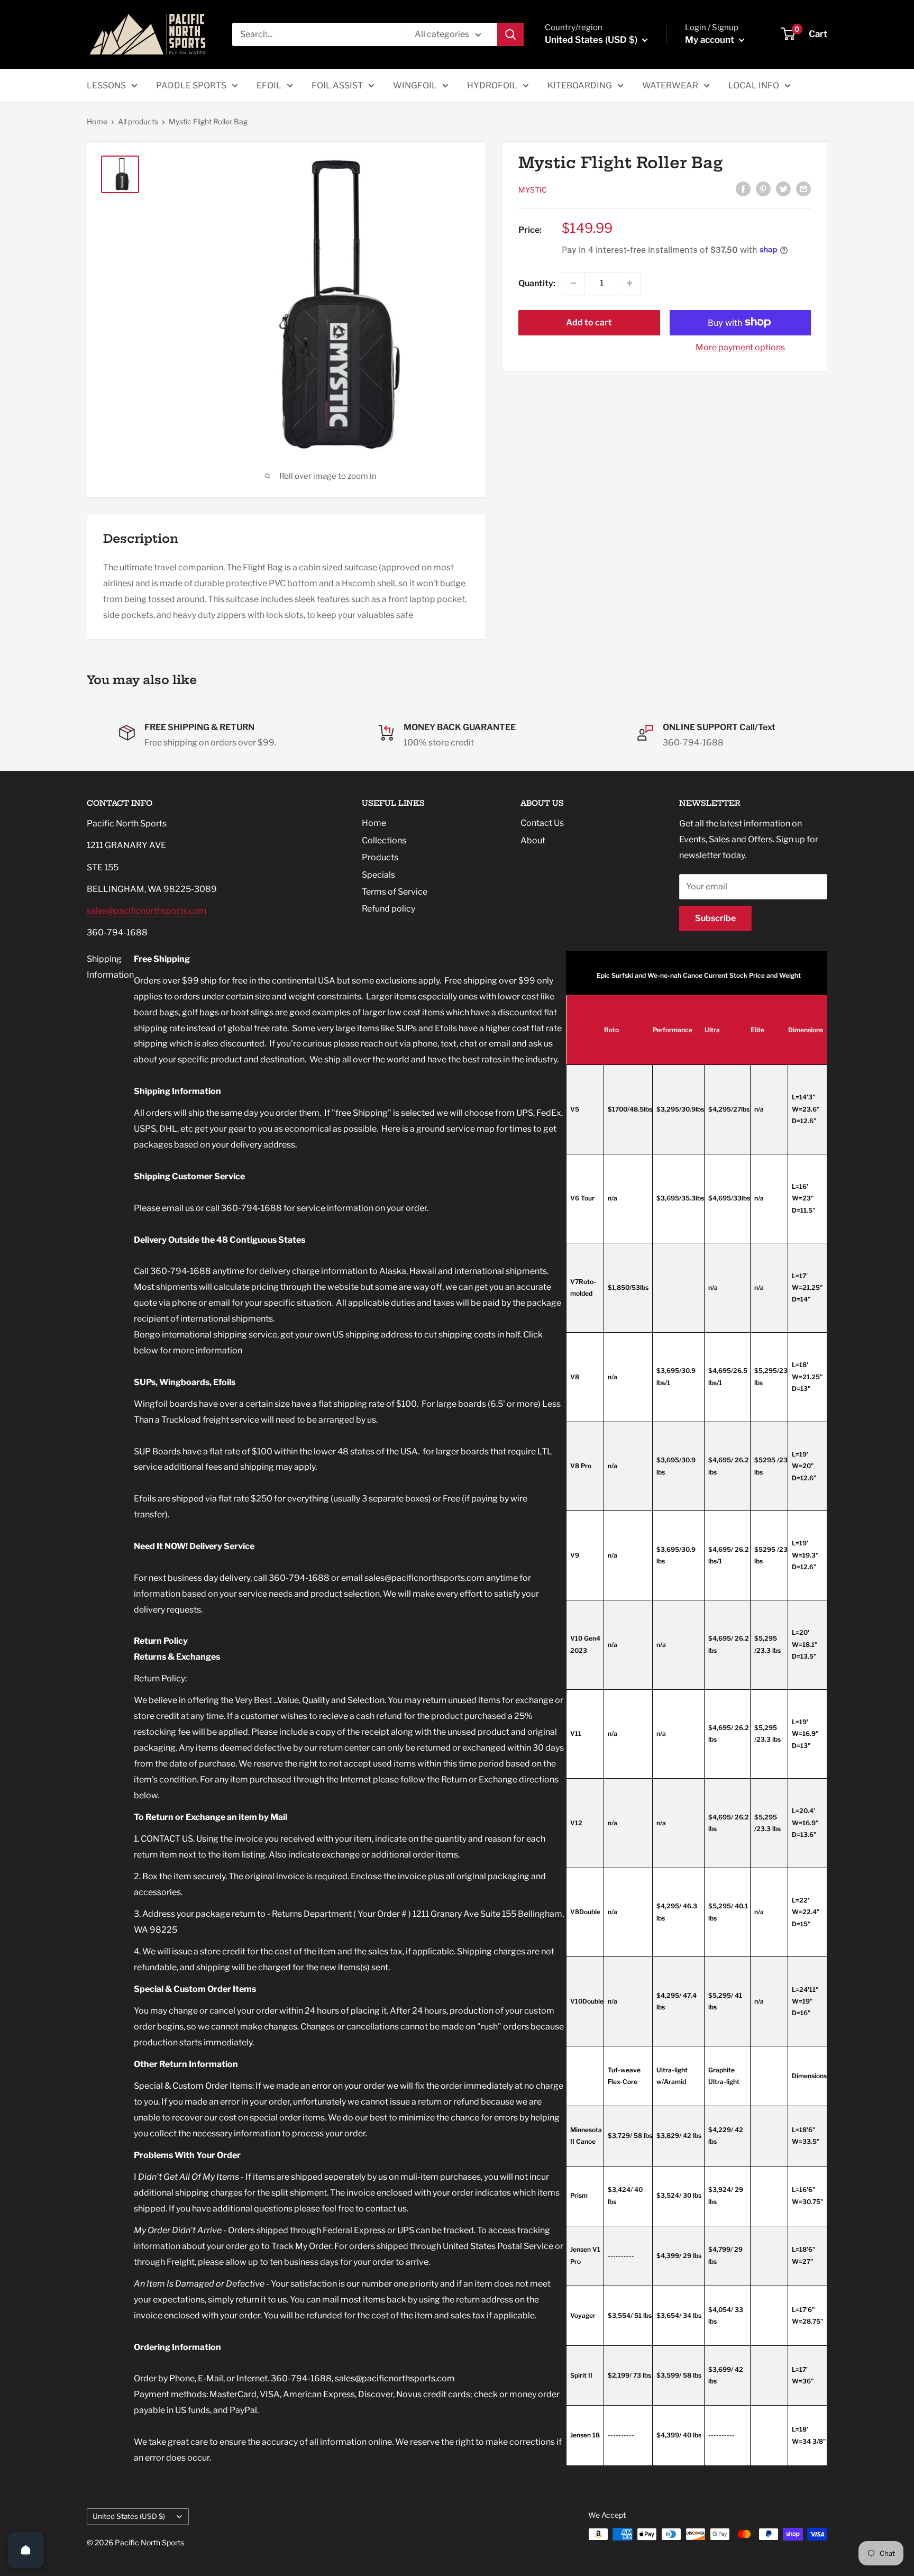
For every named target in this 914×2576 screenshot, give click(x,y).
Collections (384, 840)
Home (97, 121)
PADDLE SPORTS (191, 85)
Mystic (533, 189)
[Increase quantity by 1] (629, 283)
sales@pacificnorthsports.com (147, 911)
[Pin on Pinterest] (763, 188)
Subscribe (715, 918)
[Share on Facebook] (743, 188)
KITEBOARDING (580, 85)
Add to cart (589, 322)
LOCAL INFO (754, 85)
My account (711, 40)
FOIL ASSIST (337, 85)
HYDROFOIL (492, 85)
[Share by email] (803, 188)
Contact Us (542, 823)
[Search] (510, 34)
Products (380, 857)
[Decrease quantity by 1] (573, 283)
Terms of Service (395, 892)
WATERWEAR (670, 85)
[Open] (26, 2550)
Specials (378, 875)
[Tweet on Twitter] (783, 188)
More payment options (740, 347)
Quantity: (537, 283)
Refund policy (389, 909)
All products (138, 121)
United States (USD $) (129, 2516)
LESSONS (106, 85)
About (533, 840)
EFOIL (269, 85)
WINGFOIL (415, 85)
